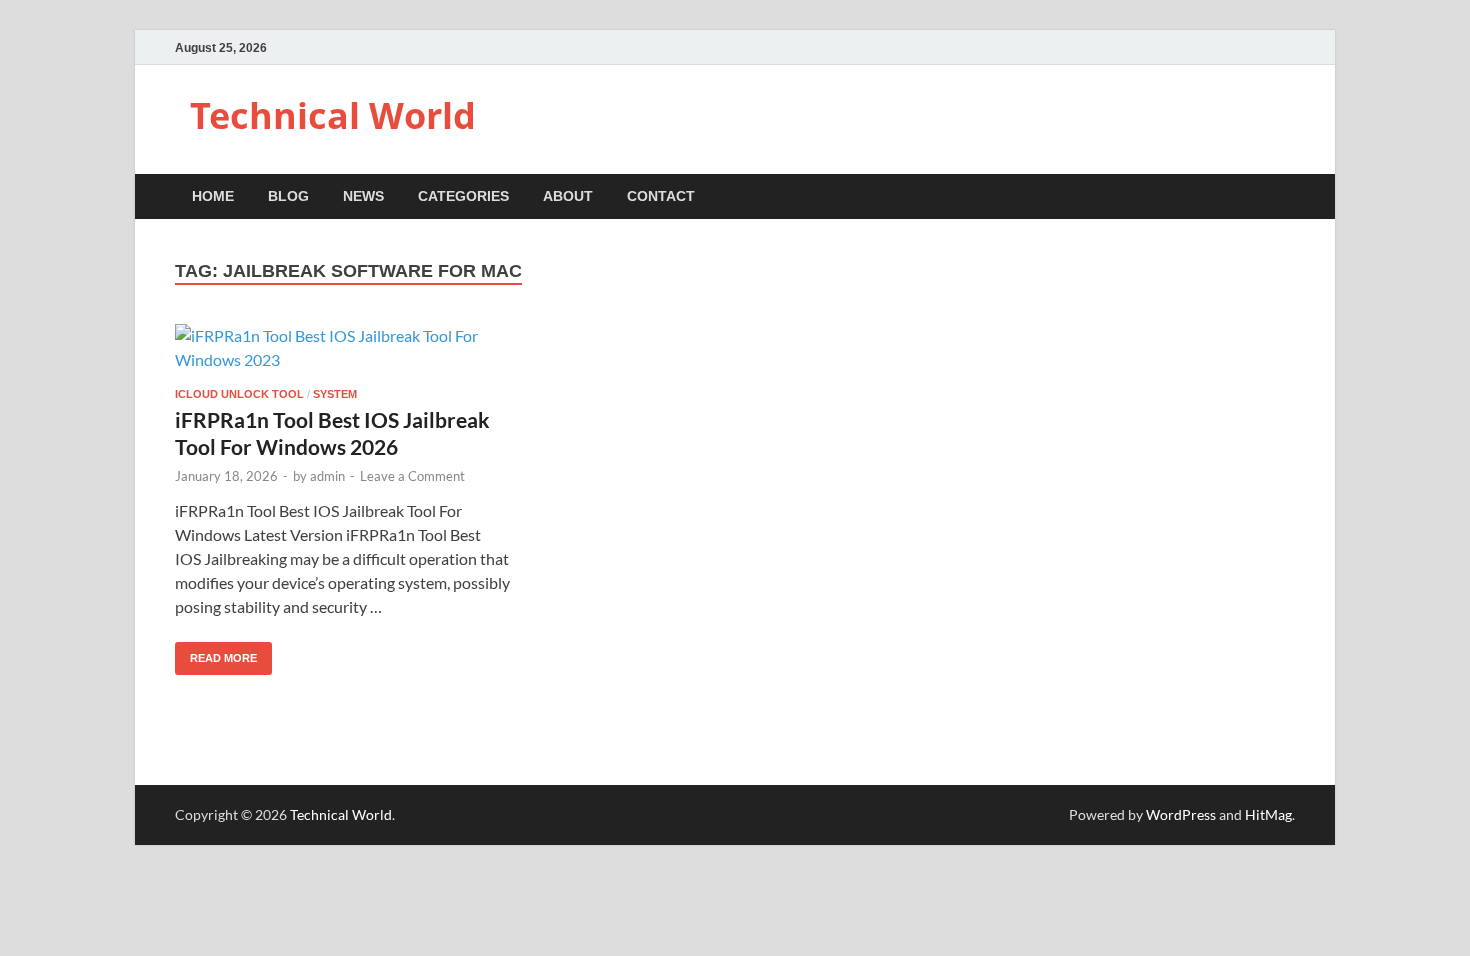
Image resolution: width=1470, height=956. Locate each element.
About (568, 196)
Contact (661, 196)
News (363, 196)
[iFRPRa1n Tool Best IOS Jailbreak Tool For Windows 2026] (349, 348)
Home (213, 196)
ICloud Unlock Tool (239, 394)
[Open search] (1285, 197)
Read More (216, 653)
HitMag (1268, 814)
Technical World (333, 115)
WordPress (1181, 814)
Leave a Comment (412, 476)
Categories (463, 196)
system (335, 394)
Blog (288, 196)
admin (327, 476)
